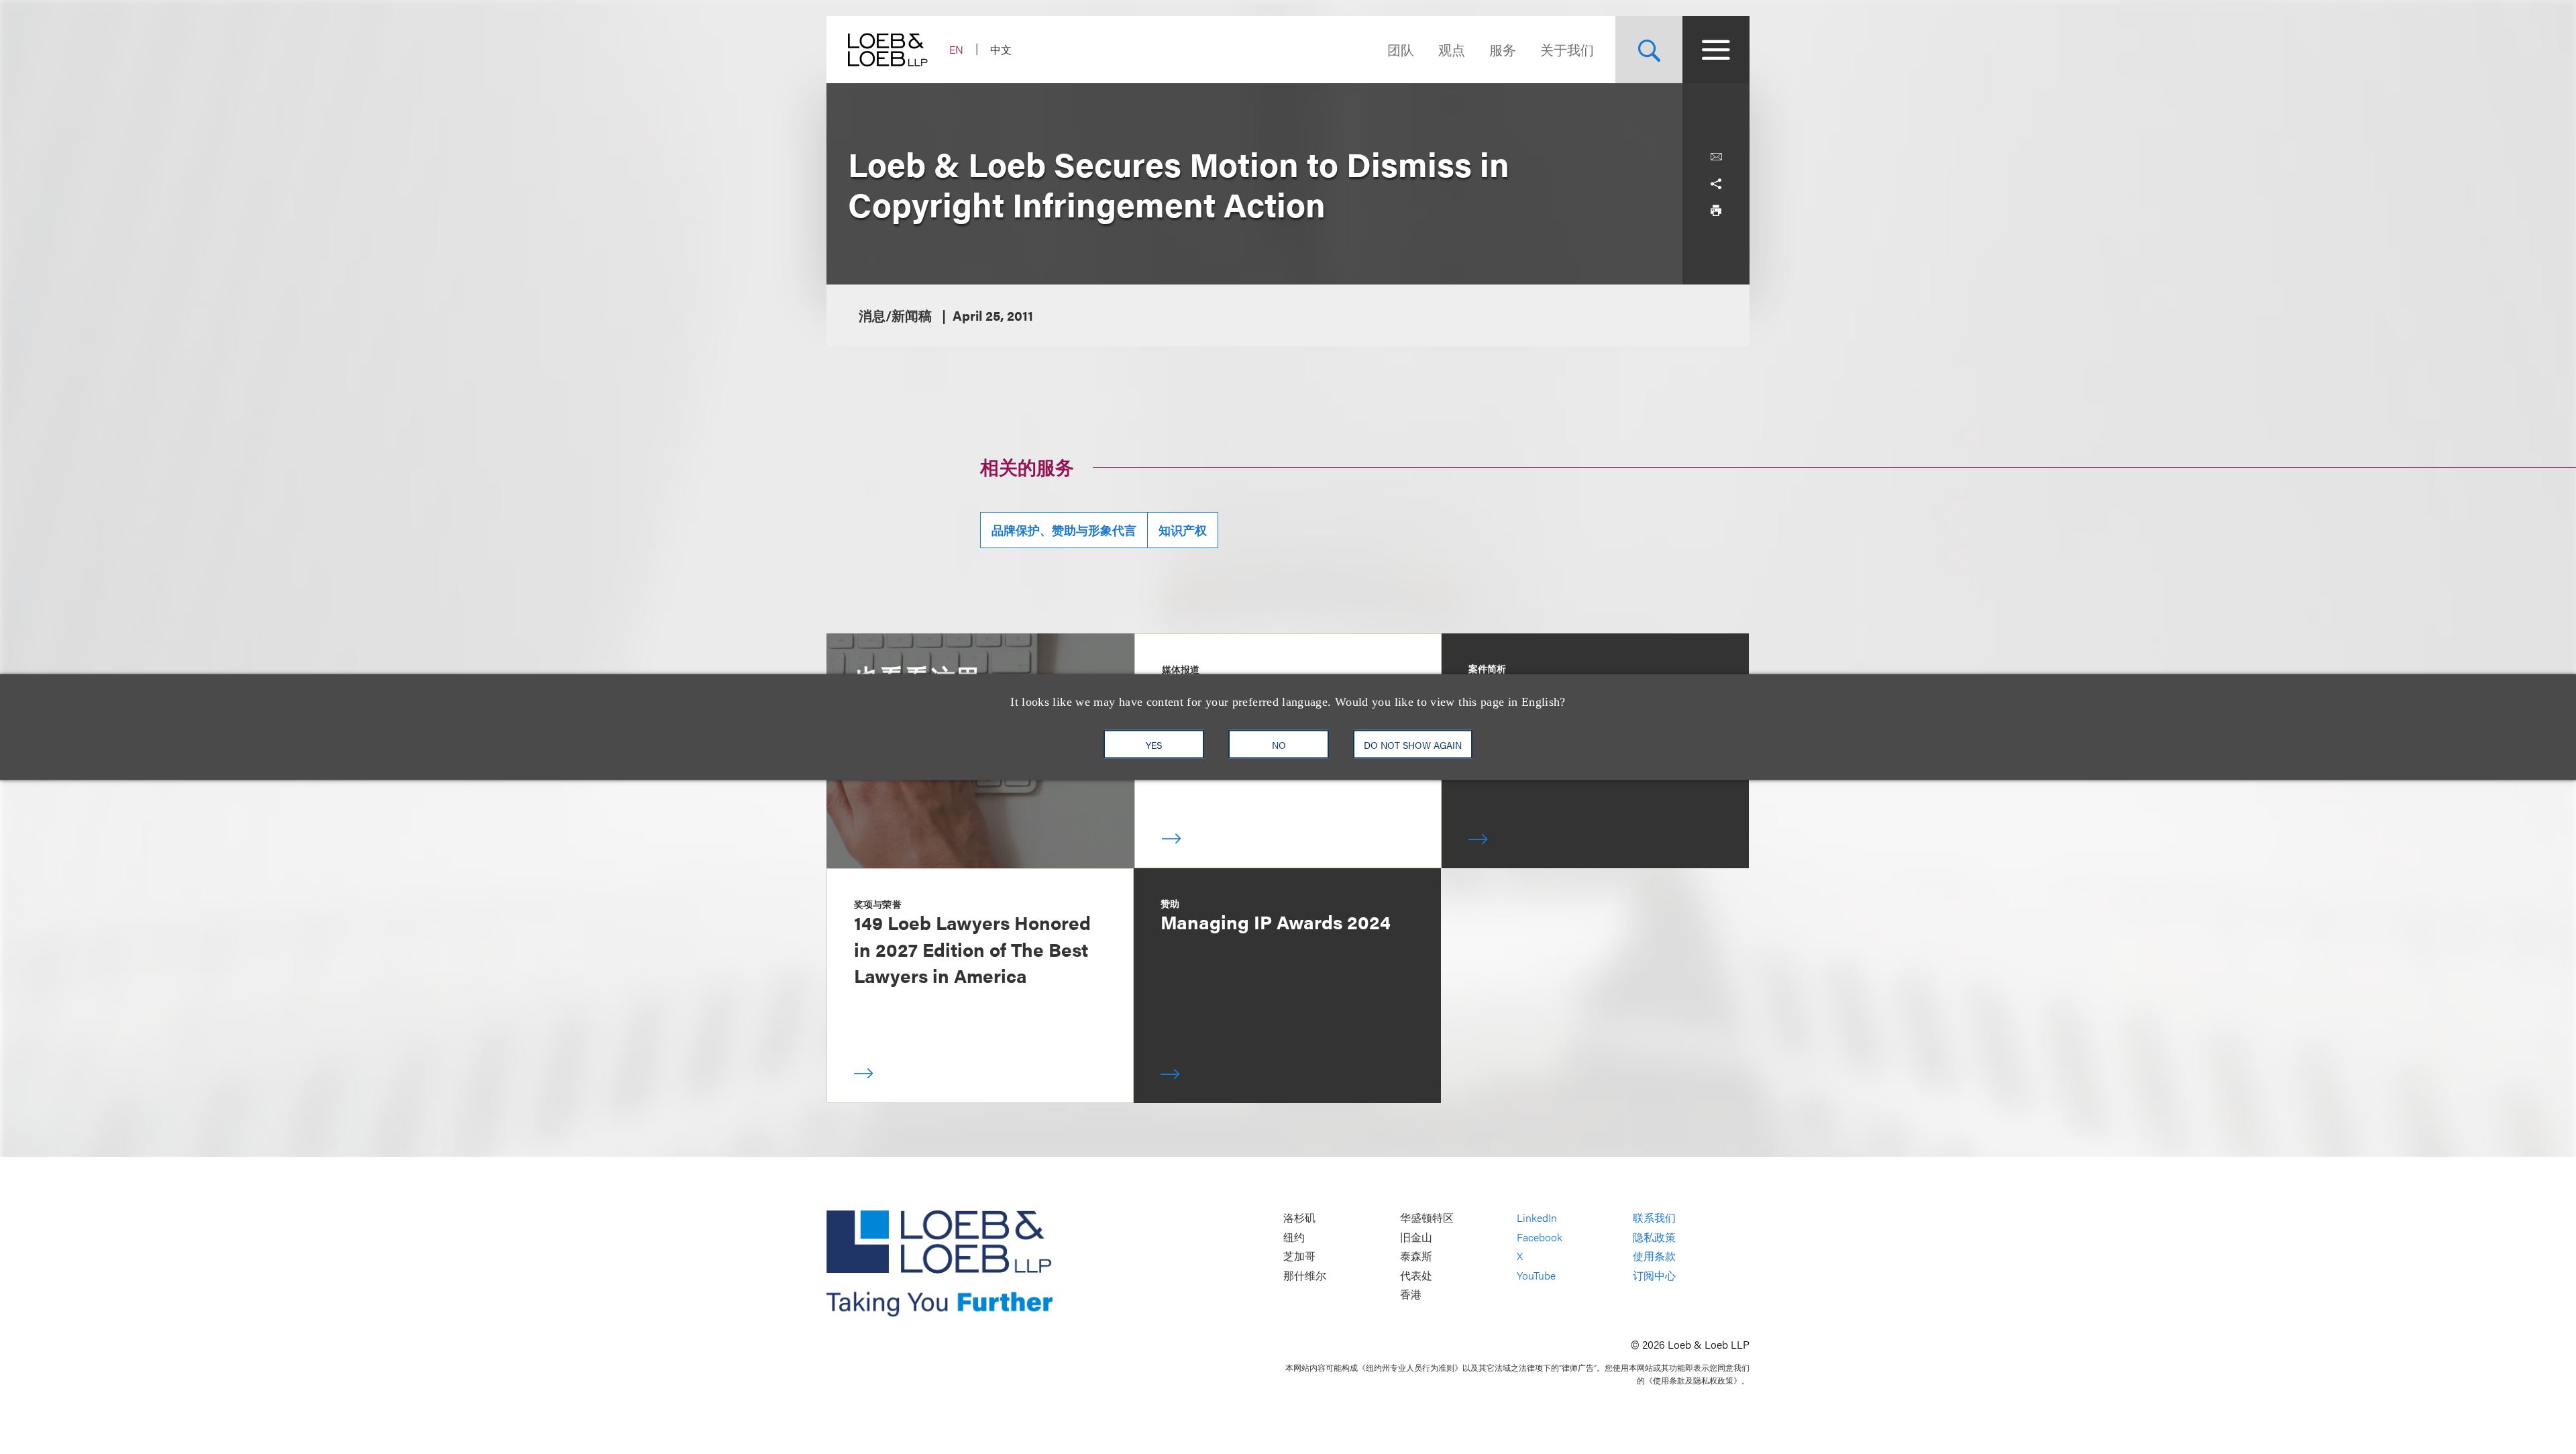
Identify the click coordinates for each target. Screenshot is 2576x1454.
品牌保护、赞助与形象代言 (1064, 530)
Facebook (1540, 1237)
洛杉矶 (1299, 1217)
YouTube (1536, 1275)
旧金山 (1416, 1237)
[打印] (1716, 211)
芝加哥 (1299, 1256)
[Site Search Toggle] (1649, 50)
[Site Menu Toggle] (1716, 50)
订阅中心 (1654, 1275)
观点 (1452, 49)
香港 (1411, 1295)
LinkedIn (1537, 1217)
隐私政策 (1654, 1237)
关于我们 (1567, 49)
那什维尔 (1305, 1275)
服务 (1503, 49)
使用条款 (1654, 1256)
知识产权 (1183, 530)
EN (956, 49)
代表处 (1416, 1275)
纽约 (1294, 1237)
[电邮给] (1716, 157)
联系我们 (1654, 1217)
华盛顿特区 (1427, 1217)
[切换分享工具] (1716, 184)
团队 (1401, 49)
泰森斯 (1416, 1256)
